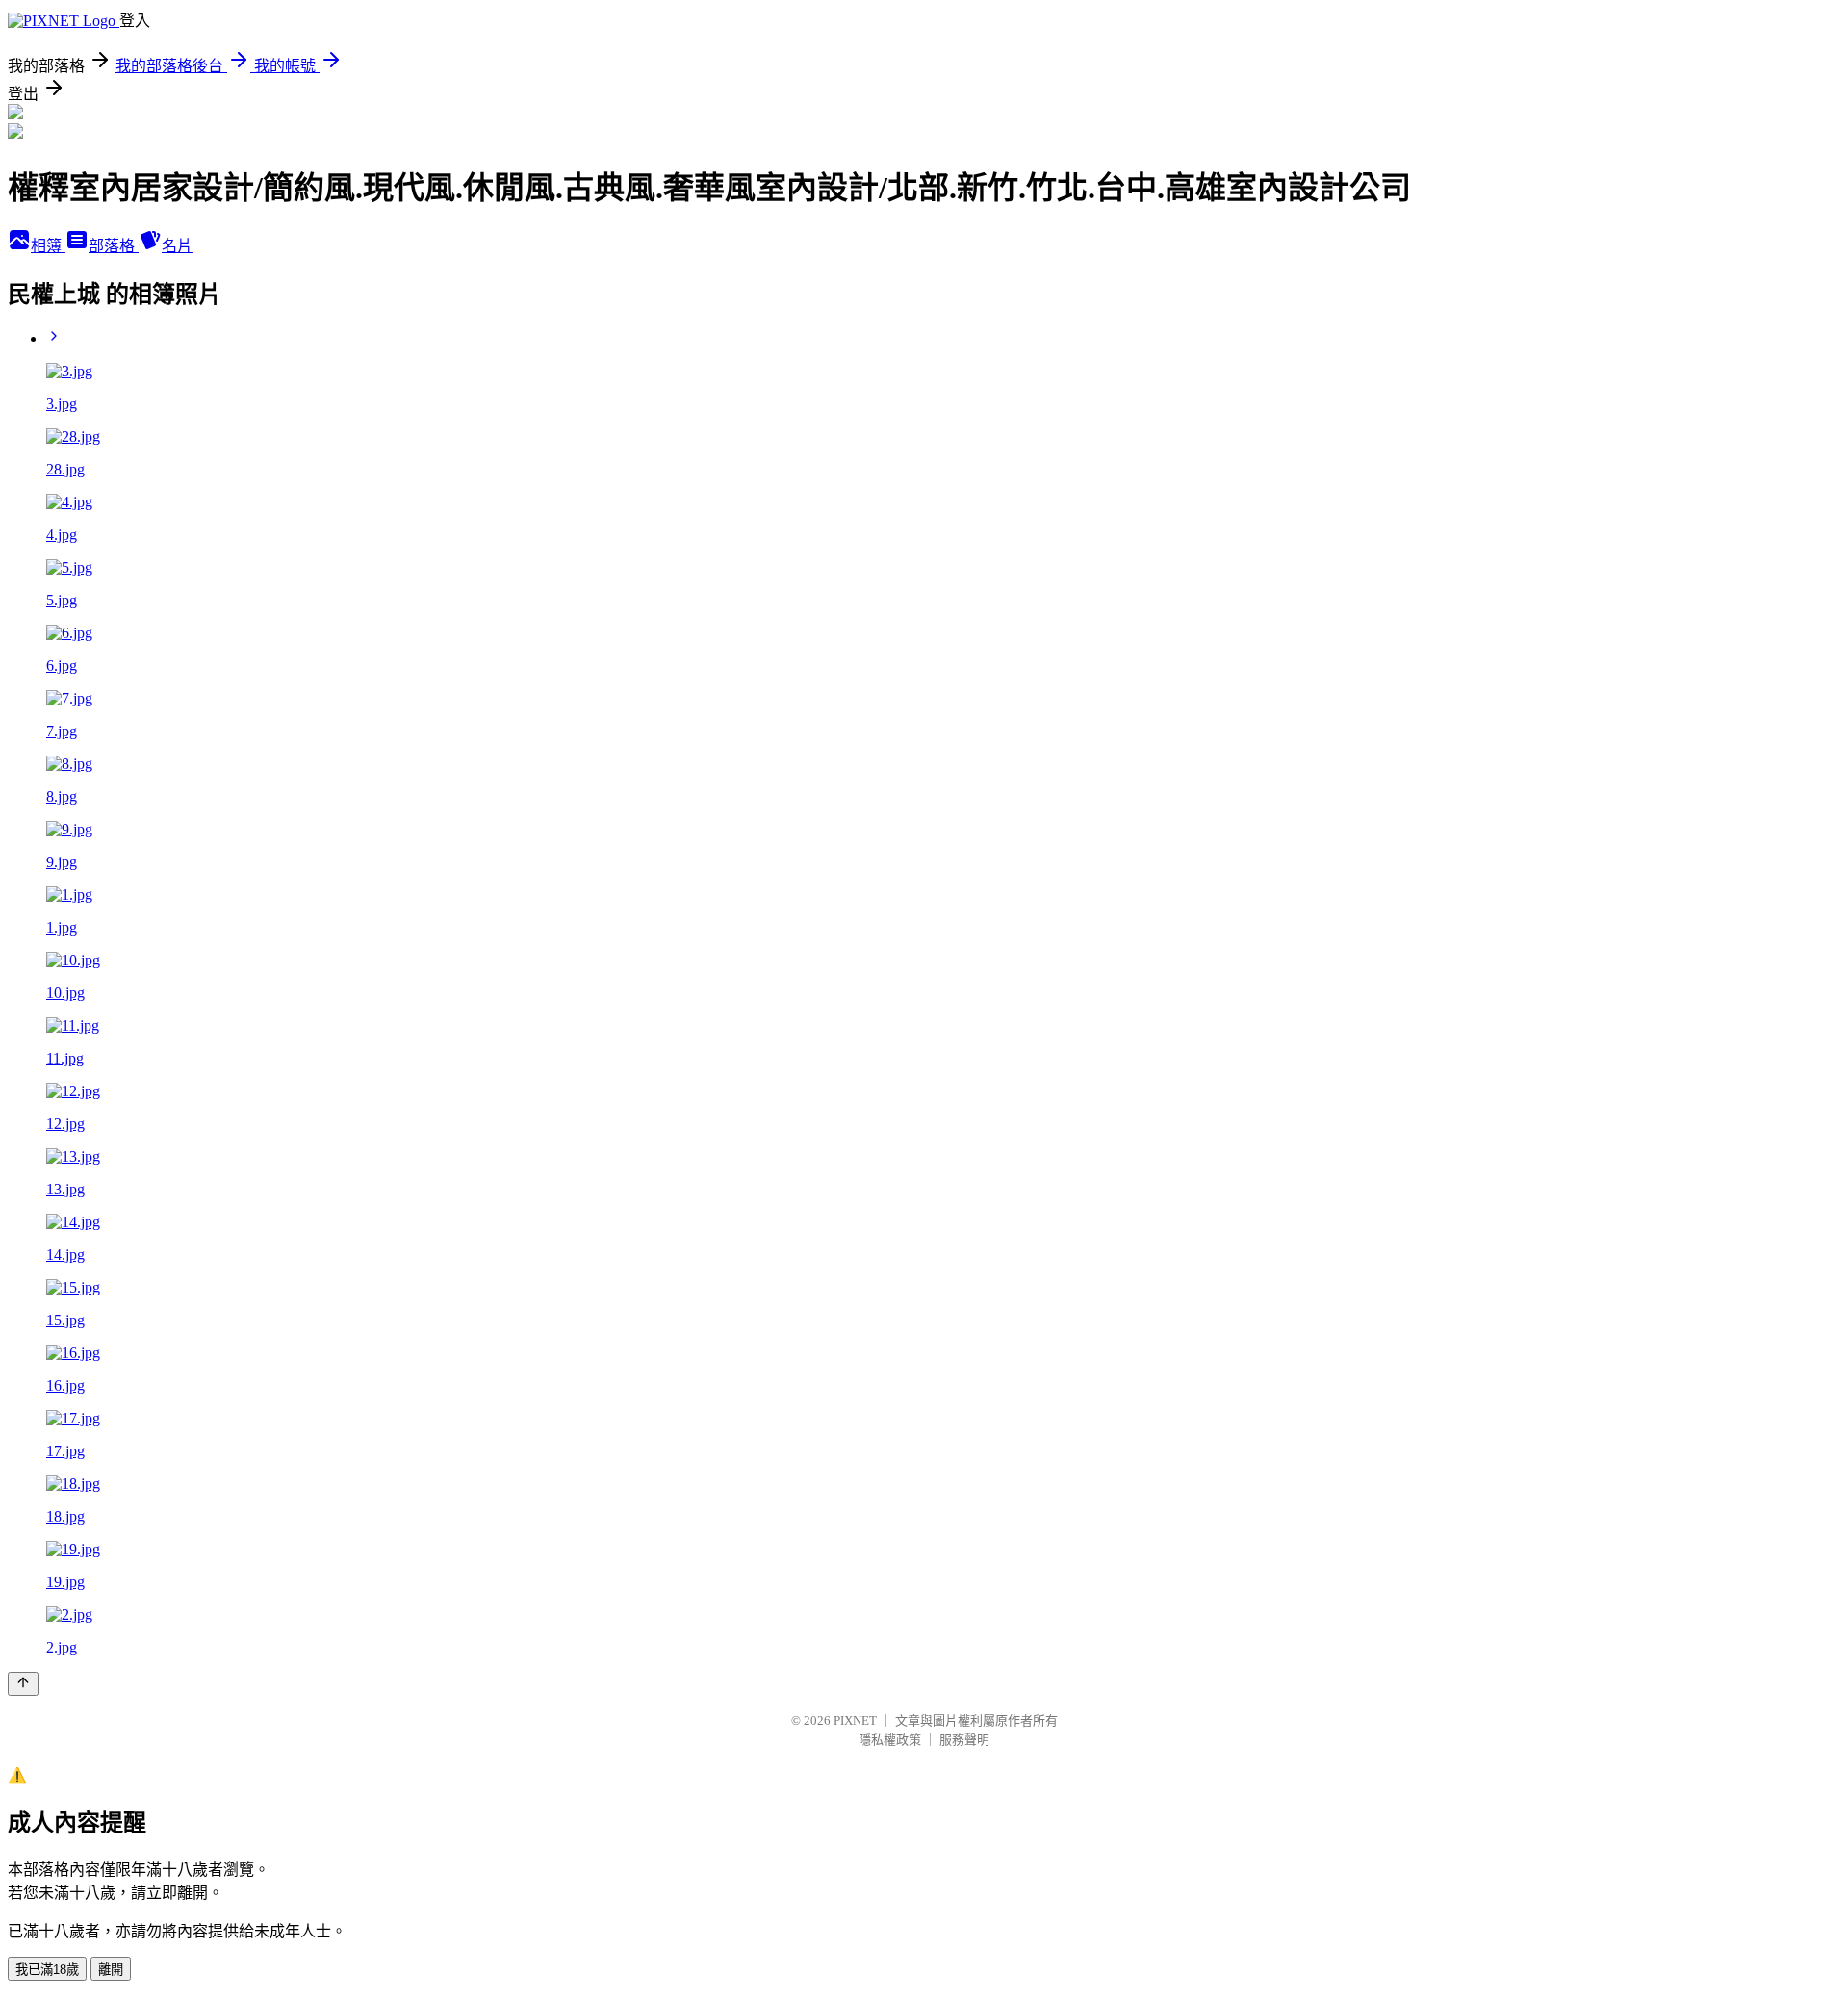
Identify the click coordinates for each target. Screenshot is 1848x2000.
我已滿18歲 (47, 1970)
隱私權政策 (890, 1740)
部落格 (114, 246)
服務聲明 (964, 1740)
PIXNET (855, 1720)
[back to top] (23, 1684)
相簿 (48, 246)
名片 (177, 246)
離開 (111, 1970)
